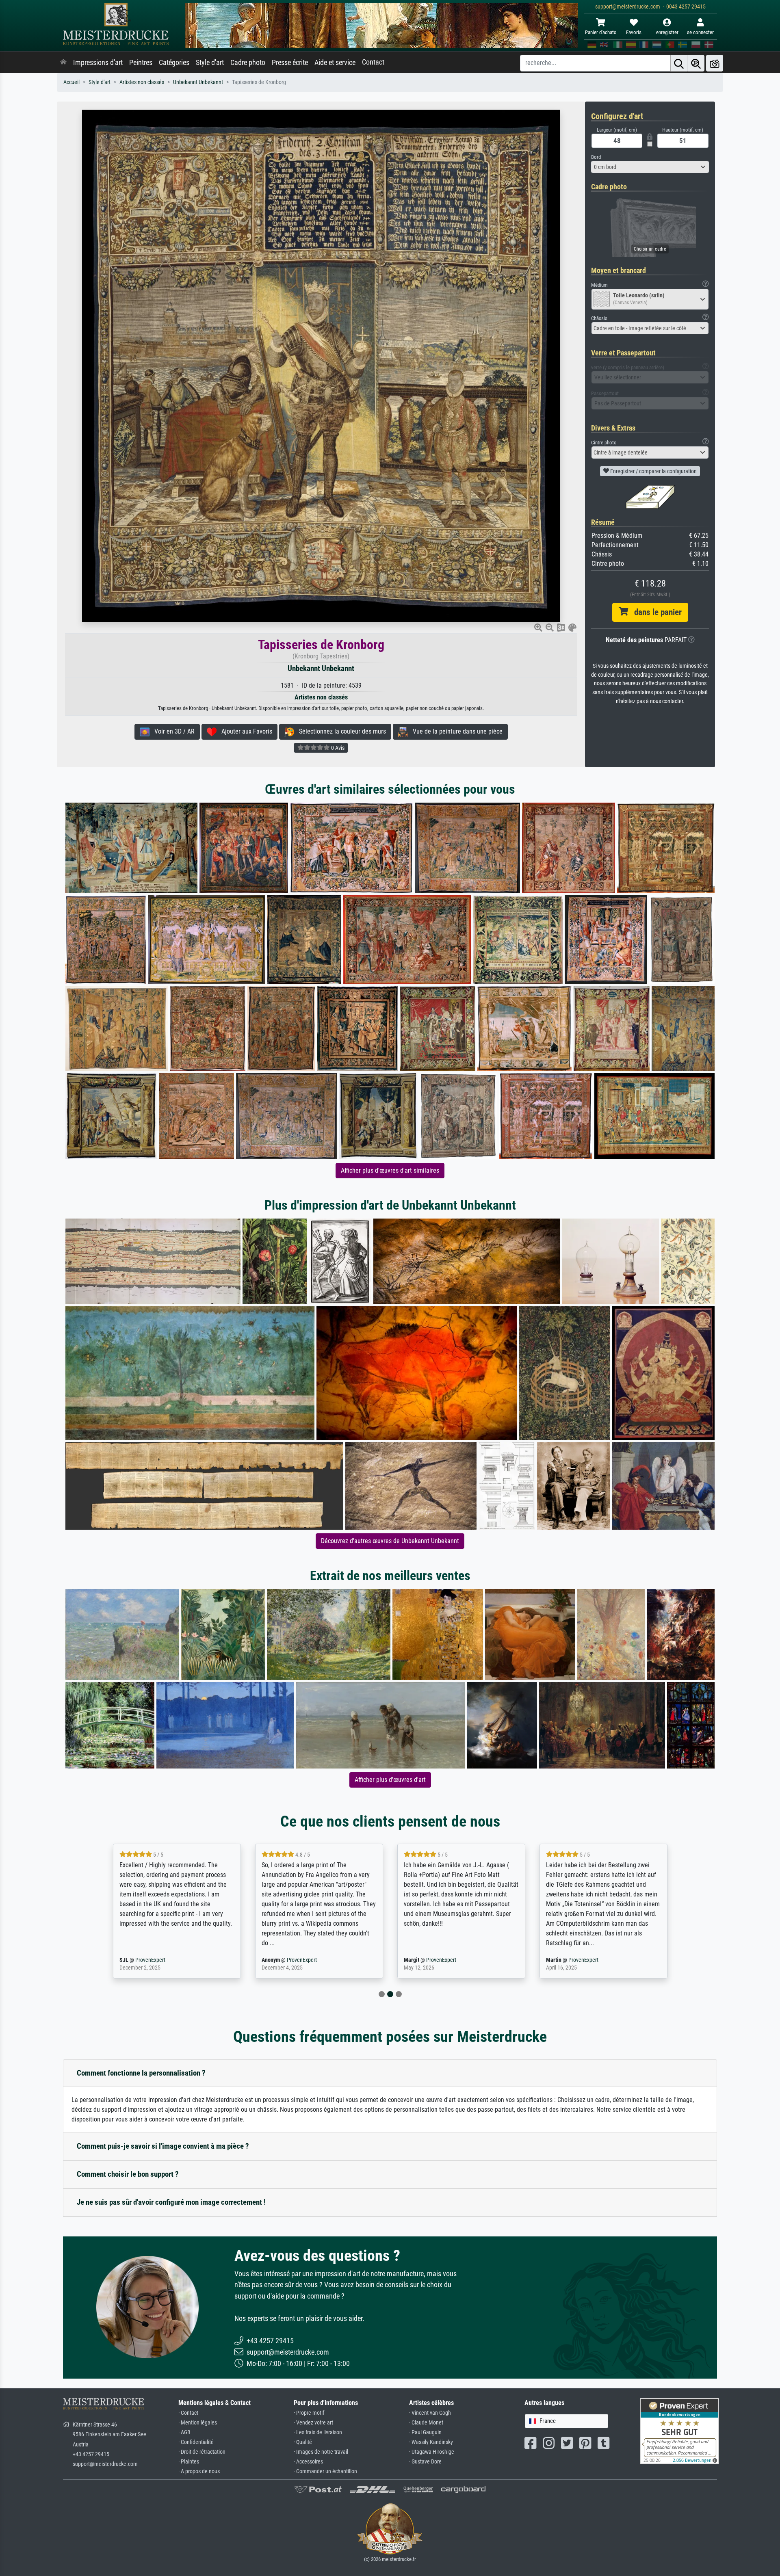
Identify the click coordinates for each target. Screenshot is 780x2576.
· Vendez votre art (313, 2423)
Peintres (141, 63)
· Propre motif (309, 2413)
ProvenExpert (160, 1960)
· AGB (184, 2432)
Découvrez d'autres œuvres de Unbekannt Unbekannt (390, 1541)
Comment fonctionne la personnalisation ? (141, 2073)
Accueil (71, 82)
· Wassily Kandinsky (431, 2442)
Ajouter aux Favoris (244, 731)
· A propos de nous (199, 2471)
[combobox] (650, 167)
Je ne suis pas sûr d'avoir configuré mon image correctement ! (171, 2202)
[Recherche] (679, 63)
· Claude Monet (426, 2423)
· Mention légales (198, 2423)
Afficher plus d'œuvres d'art (390, 1780)
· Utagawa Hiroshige (432, 2452)
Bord (596, 157)
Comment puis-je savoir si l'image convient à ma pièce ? (163, 2146)
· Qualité (303, 2442)
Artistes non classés (142, 82)
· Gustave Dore (425, 2462)
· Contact (188, 2413)
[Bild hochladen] (715, 63)
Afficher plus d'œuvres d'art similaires (390, 1170)
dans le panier (655, 612)
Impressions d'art (98, 63)
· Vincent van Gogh (430, 2413)
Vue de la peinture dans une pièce (455, 731)
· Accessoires (308, 2462)
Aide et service (335, 63)
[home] (63, 63)
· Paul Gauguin (425, 2432)
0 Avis (337, 748)
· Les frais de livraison (318, 2432)
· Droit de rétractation (202, 2452)
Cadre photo (248, 63)
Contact (373, 62)
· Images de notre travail (321, 2452)
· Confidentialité (196, 2442)
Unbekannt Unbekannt (198, 82)
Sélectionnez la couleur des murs (340, 731)
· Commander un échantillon (325, 2471)
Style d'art (210, 63)
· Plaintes (189, 2462)
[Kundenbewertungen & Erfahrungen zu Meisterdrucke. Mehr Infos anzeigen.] (679, 2431)
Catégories (174, 63)
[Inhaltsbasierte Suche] (696, 63)
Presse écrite (290, 63)
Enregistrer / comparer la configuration (653, 471)
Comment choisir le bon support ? (128, 2174)
